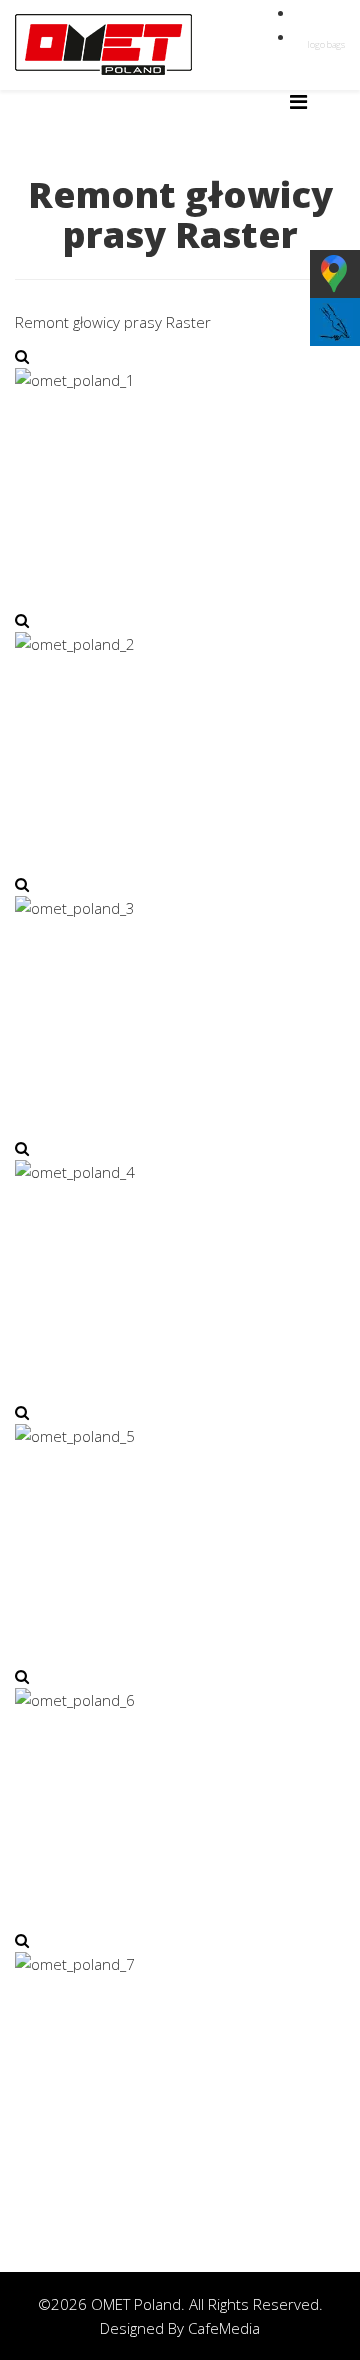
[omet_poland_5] (22, 1412)
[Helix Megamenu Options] (298, 101)
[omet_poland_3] (22, 884)
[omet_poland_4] (22, 1148)
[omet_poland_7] (22, 1940)
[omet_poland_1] (22, 356)
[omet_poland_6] (22, 1676)
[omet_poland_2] (22, 620)
